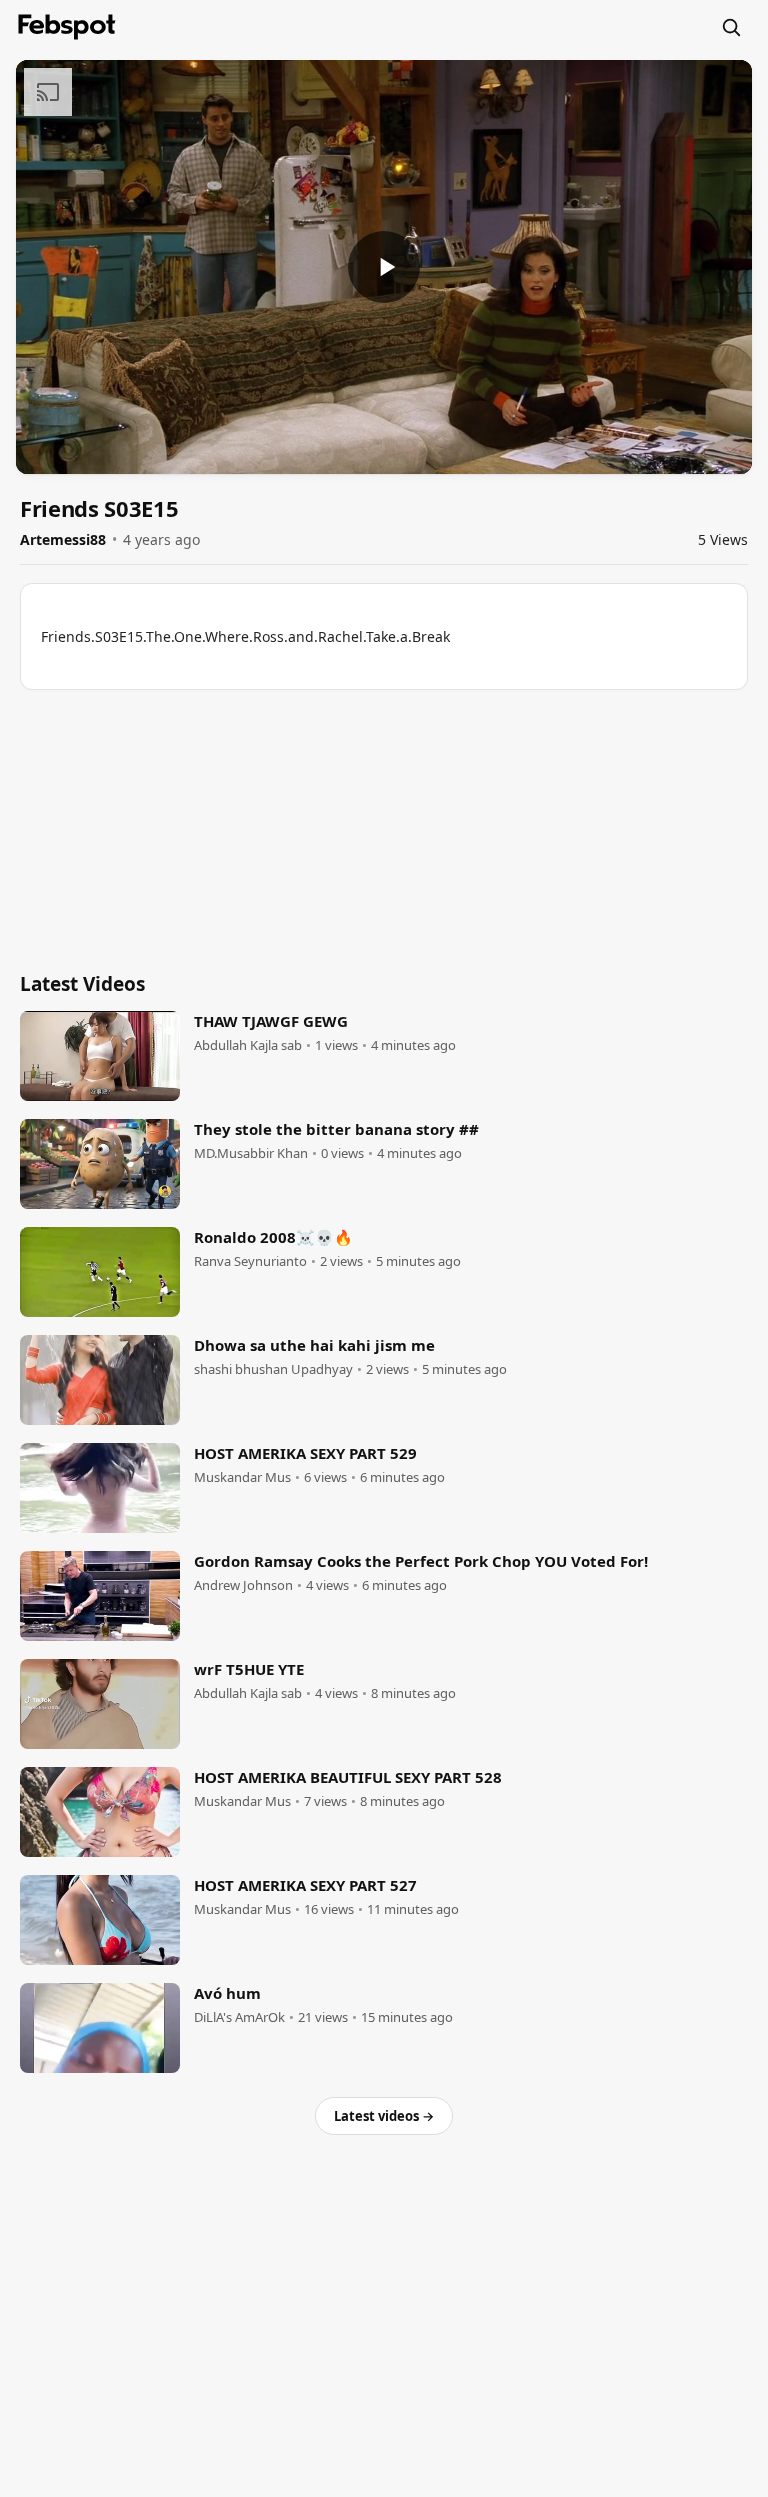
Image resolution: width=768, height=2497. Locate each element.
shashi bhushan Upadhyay (273, 1369)
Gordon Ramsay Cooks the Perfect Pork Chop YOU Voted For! (421, 1561)
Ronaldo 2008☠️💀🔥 (273, 1237)
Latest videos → (384, 2116)
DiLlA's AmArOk (239, 2017)
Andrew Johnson (243, 1585)
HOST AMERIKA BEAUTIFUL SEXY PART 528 (348, 1777)
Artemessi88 (63, 539)
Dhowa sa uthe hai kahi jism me (314, 1345)
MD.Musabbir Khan (251, 1153)
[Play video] (384, 267)
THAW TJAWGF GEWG (271, 1021)
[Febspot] (67, 27)
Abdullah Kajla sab (248, 1045)
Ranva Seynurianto (250, 1261)
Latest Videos (82, 984)
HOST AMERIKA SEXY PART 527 (305, 1885)
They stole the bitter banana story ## (336, 1129)
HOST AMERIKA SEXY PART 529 (305, 1453)
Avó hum (227, 1993)
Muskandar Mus (242, 1477)
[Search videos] (731, 27)
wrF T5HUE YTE (249, 1669)
